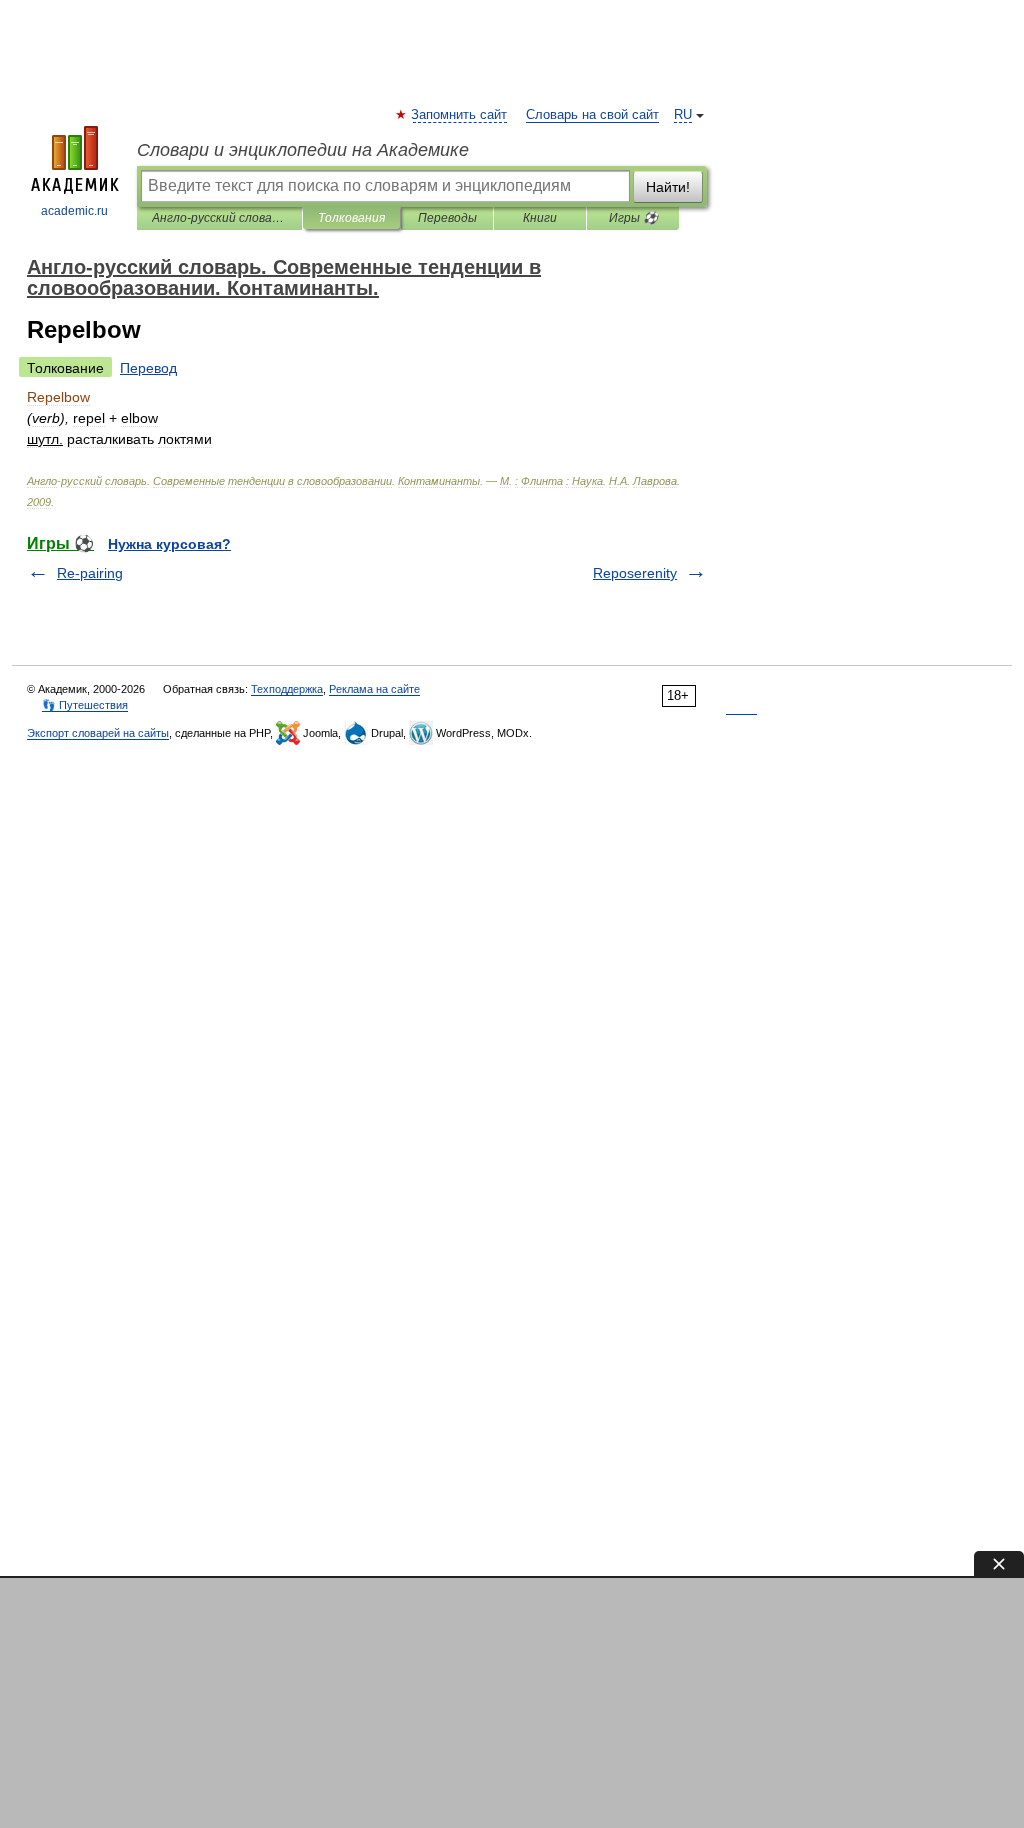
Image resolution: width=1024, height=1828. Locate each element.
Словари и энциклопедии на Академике (303, 150)
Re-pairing (90, 573)
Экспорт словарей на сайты (98, 733)
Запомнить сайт (460, 115)
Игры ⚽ (633, 218)
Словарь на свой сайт (592, 115)
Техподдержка (287, 689)
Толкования (351, 218)
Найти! (668, 187)
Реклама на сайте (374, 689)
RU (683, 115)
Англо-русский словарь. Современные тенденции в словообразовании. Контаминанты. (219, 218)
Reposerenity (635, 573)
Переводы (447, 218)
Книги (540, 218)
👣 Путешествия (85, 705)
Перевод (148, 368)
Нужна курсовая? (169, 544)
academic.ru (74, 211)
